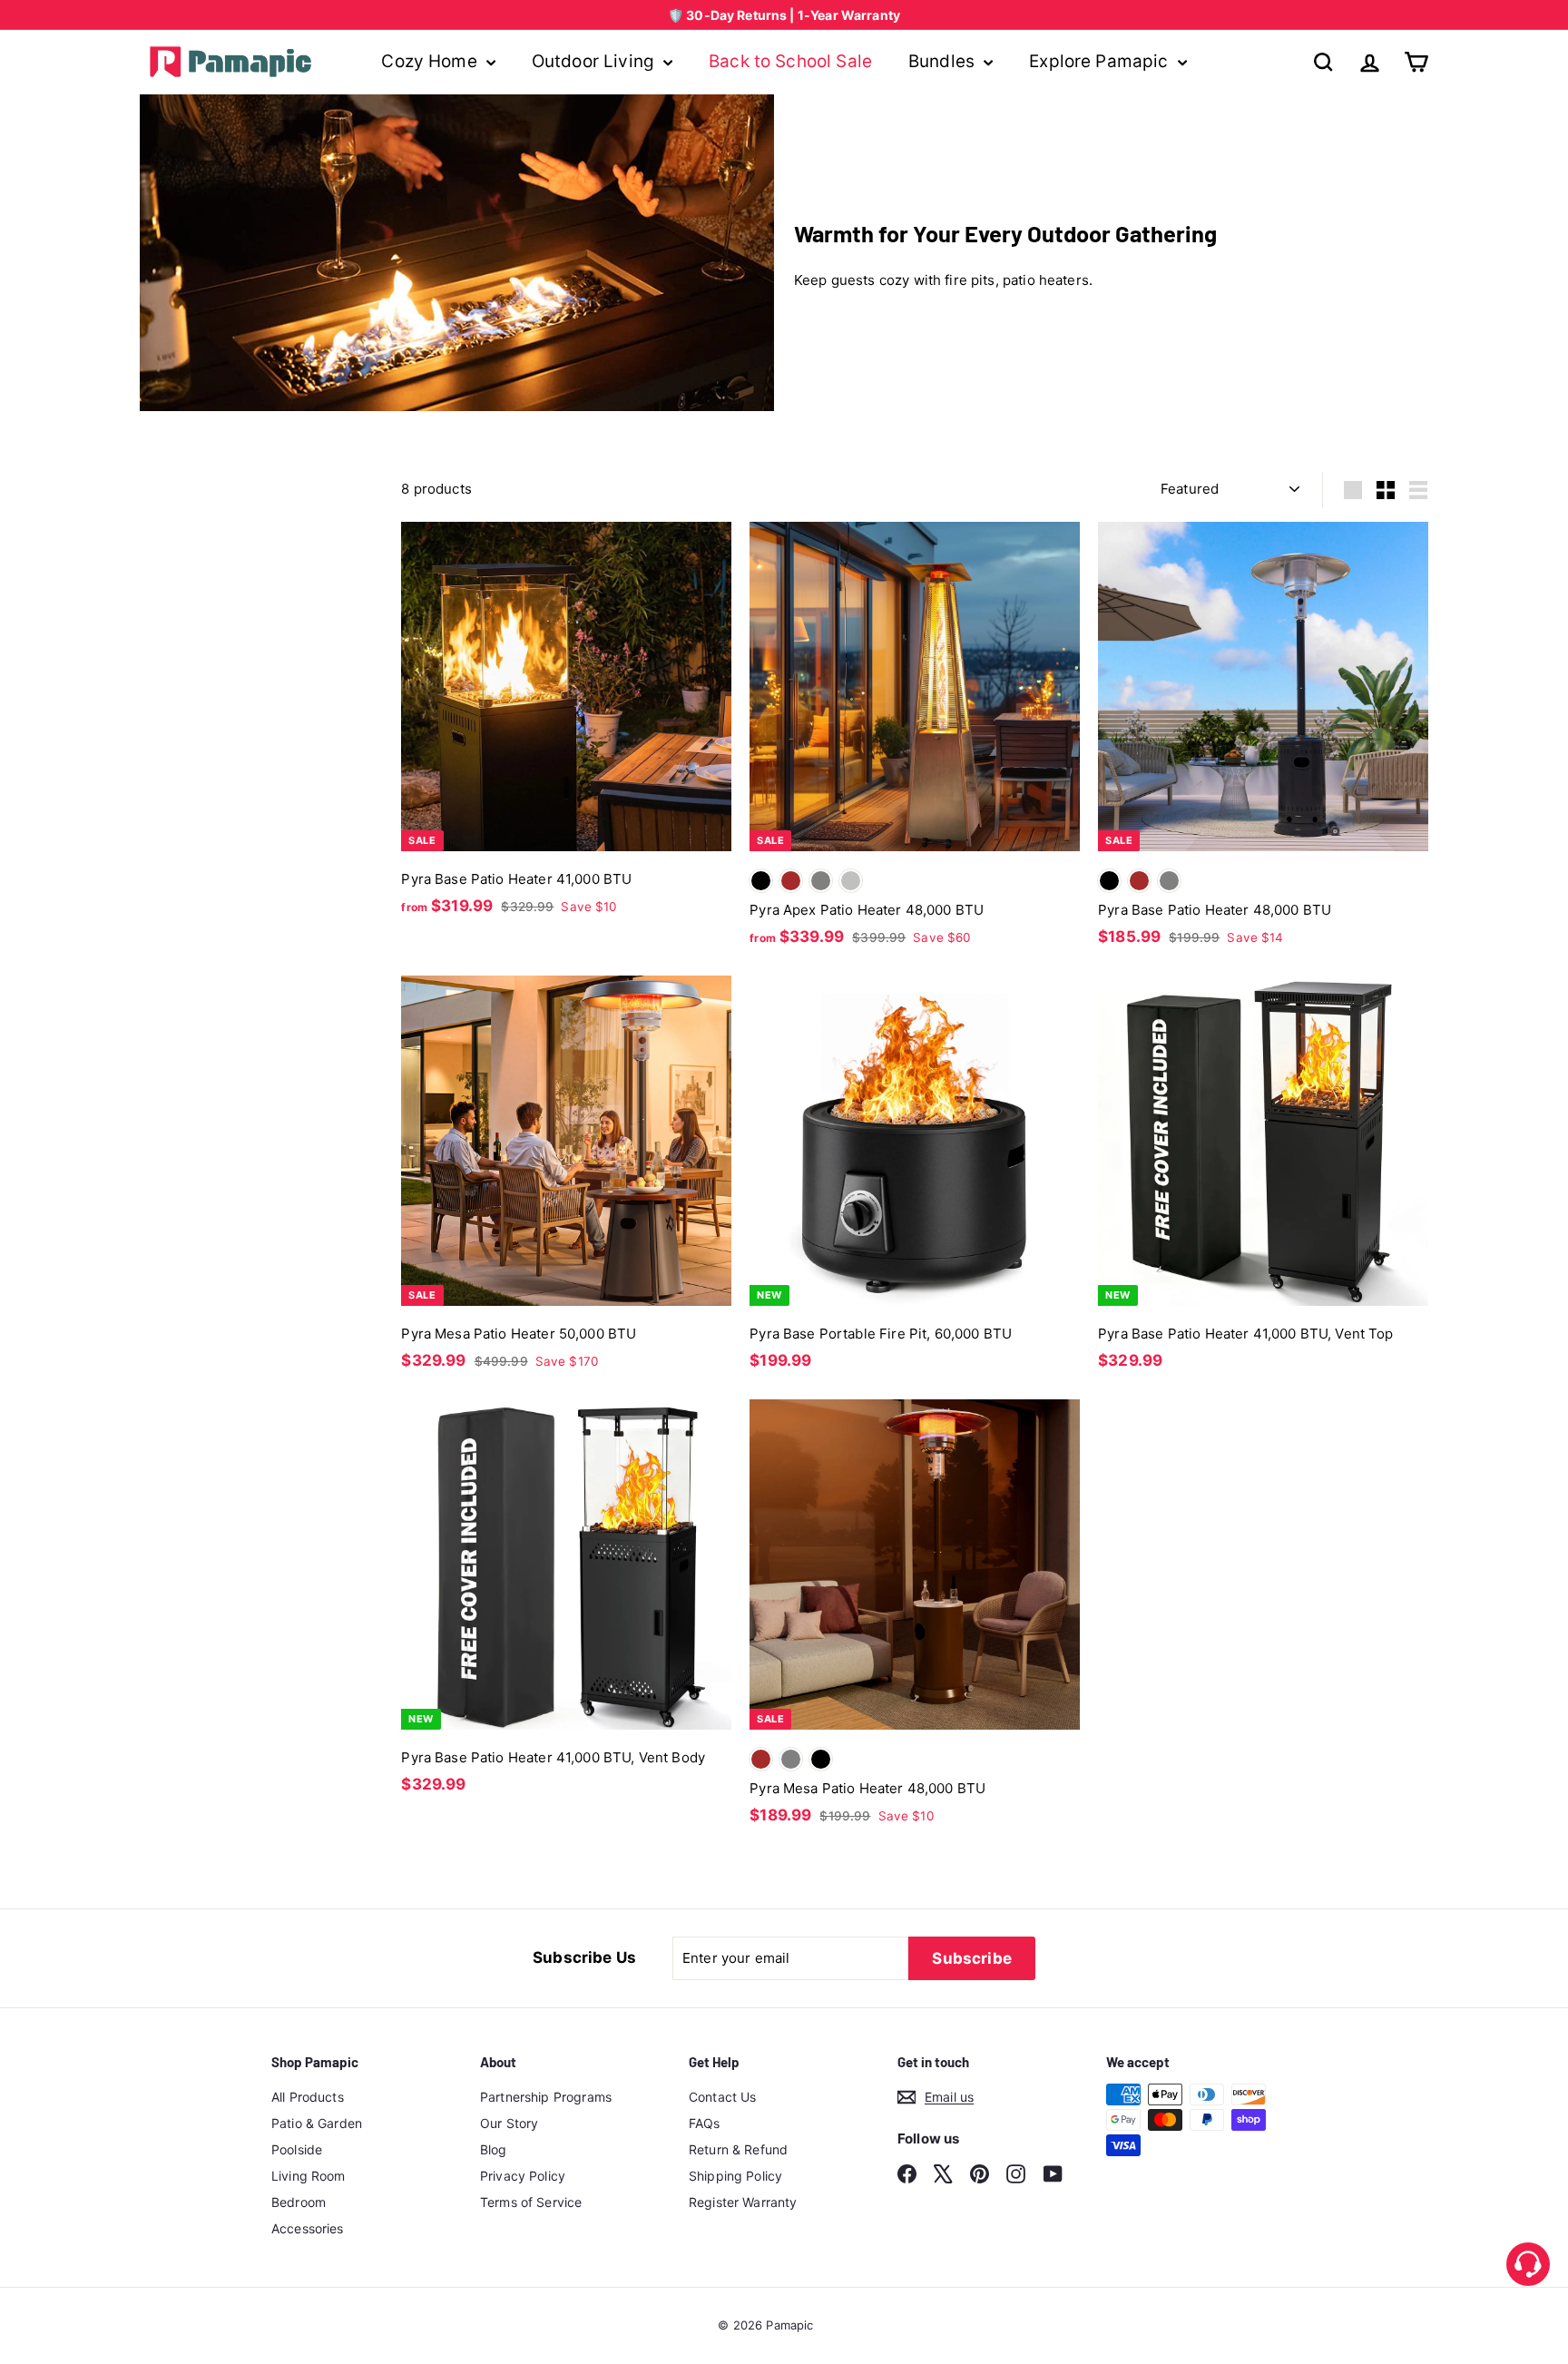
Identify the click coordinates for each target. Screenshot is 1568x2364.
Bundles (944, 61)
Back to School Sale (790, 61)
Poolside (297, 2149)
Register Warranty (743, 2202)
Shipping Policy (735, 2176)
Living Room (309, 2176)
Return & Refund (738, 2149)
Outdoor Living (595, 61)
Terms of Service (531, 2202)
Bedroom (299, 2202)
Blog (494, 2149)
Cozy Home (431, 61)
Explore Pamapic (1101, 61)
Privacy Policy (523, 2176)
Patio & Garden (317, 2123)
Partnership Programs (546, 2097)
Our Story (509, 2123)
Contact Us (723, 2097)
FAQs (705, 2123)
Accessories (308, 2228)
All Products (308, 2097)
